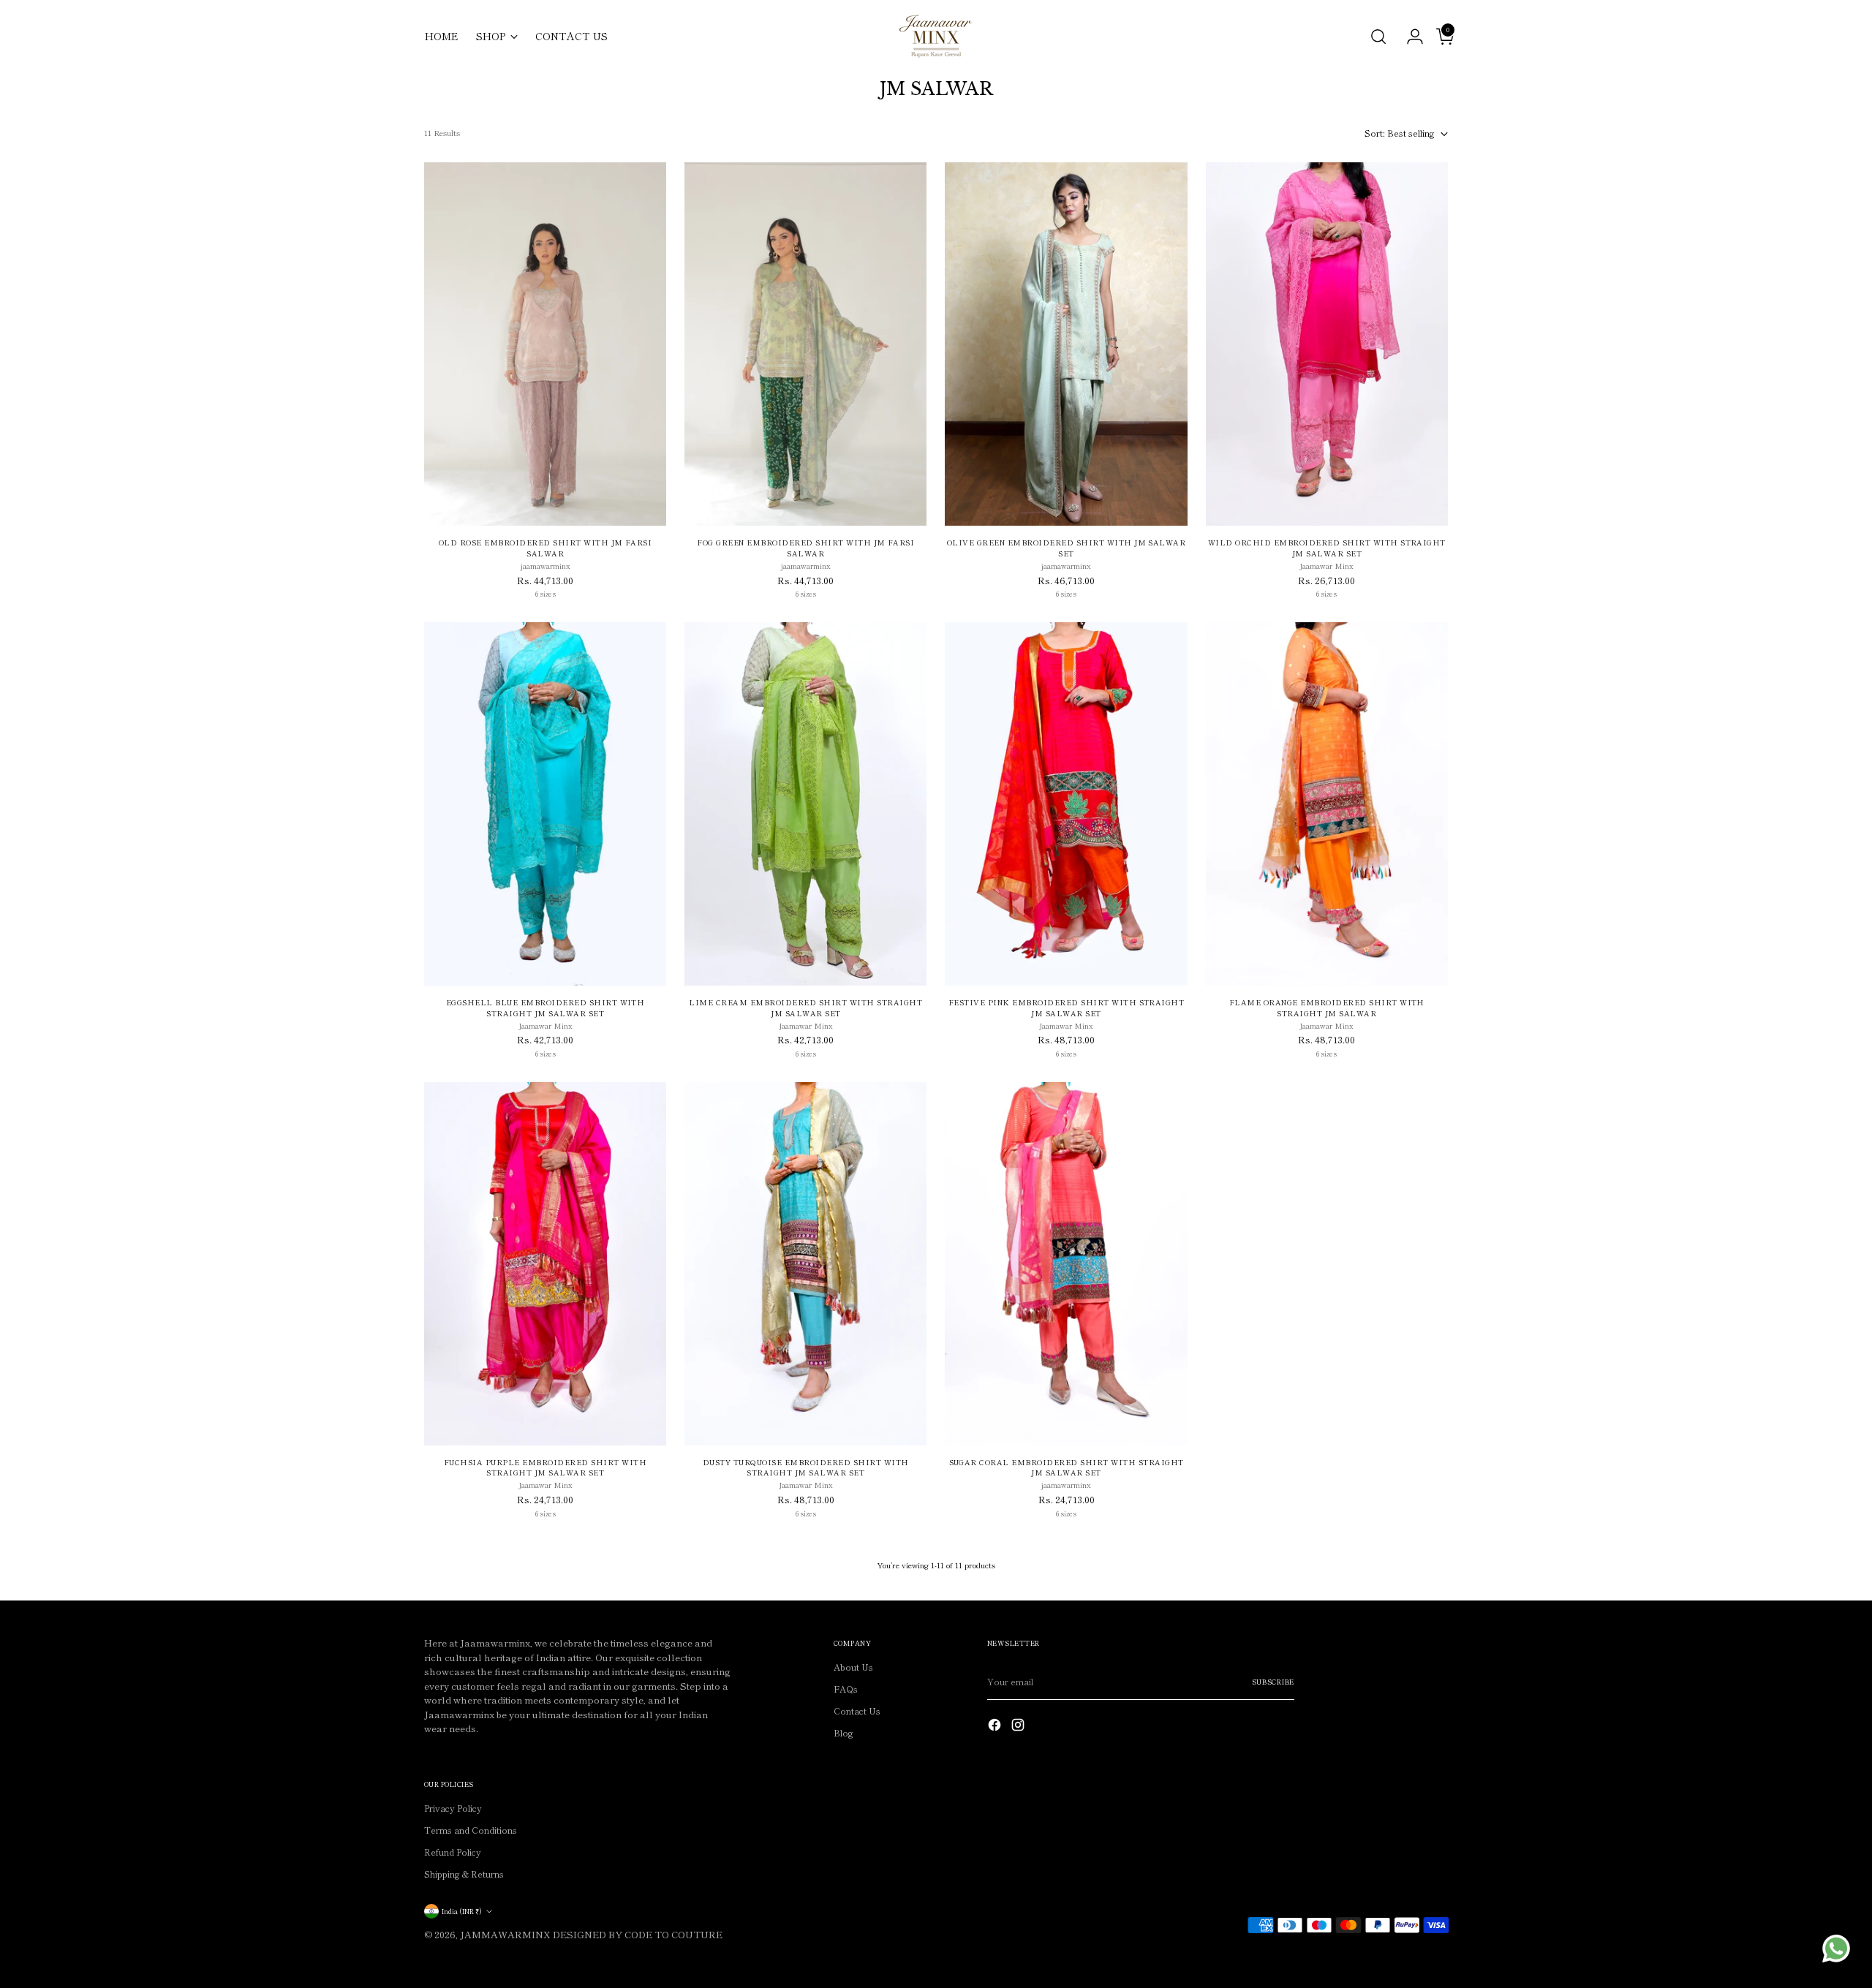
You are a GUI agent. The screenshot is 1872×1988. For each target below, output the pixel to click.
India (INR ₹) (462, 1911)
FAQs (846, 1689)
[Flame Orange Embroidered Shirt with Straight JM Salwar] (1327, 804)
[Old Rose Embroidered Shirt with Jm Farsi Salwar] (545, 344)
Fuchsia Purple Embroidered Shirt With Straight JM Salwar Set (545, 1468)
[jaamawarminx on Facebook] (996, 1726)
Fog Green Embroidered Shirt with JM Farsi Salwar (805, 548)
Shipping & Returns (464, 1874)
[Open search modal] (1378, 37)
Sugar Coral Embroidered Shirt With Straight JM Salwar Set (1067, 1468)
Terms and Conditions (471, 1830)
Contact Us (857, 1711)
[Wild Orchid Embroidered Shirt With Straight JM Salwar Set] (1327, 344)
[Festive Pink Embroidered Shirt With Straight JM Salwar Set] (1066, 804)
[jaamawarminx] (936, 36)
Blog (843, 1732)
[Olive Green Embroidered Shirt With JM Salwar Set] (1066, 344)
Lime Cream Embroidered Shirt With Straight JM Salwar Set (805, 1008)
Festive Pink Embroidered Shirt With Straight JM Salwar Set (1067, 1008)
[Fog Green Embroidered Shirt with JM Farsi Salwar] (805, 344)
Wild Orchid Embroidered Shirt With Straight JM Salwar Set (1327, 548)
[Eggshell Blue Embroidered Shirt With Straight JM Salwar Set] (545, 804)
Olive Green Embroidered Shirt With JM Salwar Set (1067, 548)
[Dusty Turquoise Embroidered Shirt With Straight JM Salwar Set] (805, 1264)
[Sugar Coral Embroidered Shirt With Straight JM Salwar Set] (1066, 1264)
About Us (853, 1667)
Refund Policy (453, 1852)
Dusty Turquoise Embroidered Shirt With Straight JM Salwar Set (806, 1468)
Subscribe (1273, 1682)
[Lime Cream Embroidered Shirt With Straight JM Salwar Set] (805, 804)
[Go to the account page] (1409, 37)
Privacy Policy (453, 1808)
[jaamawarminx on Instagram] (1019, 1726)
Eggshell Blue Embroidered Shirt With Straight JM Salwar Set (546, 1008)
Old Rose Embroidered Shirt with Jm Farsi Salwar (546, 548)
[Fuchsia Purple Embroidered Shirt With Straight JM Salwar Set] (545, 1264)
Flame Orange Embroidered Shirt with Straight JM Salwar (1327, 1008)
